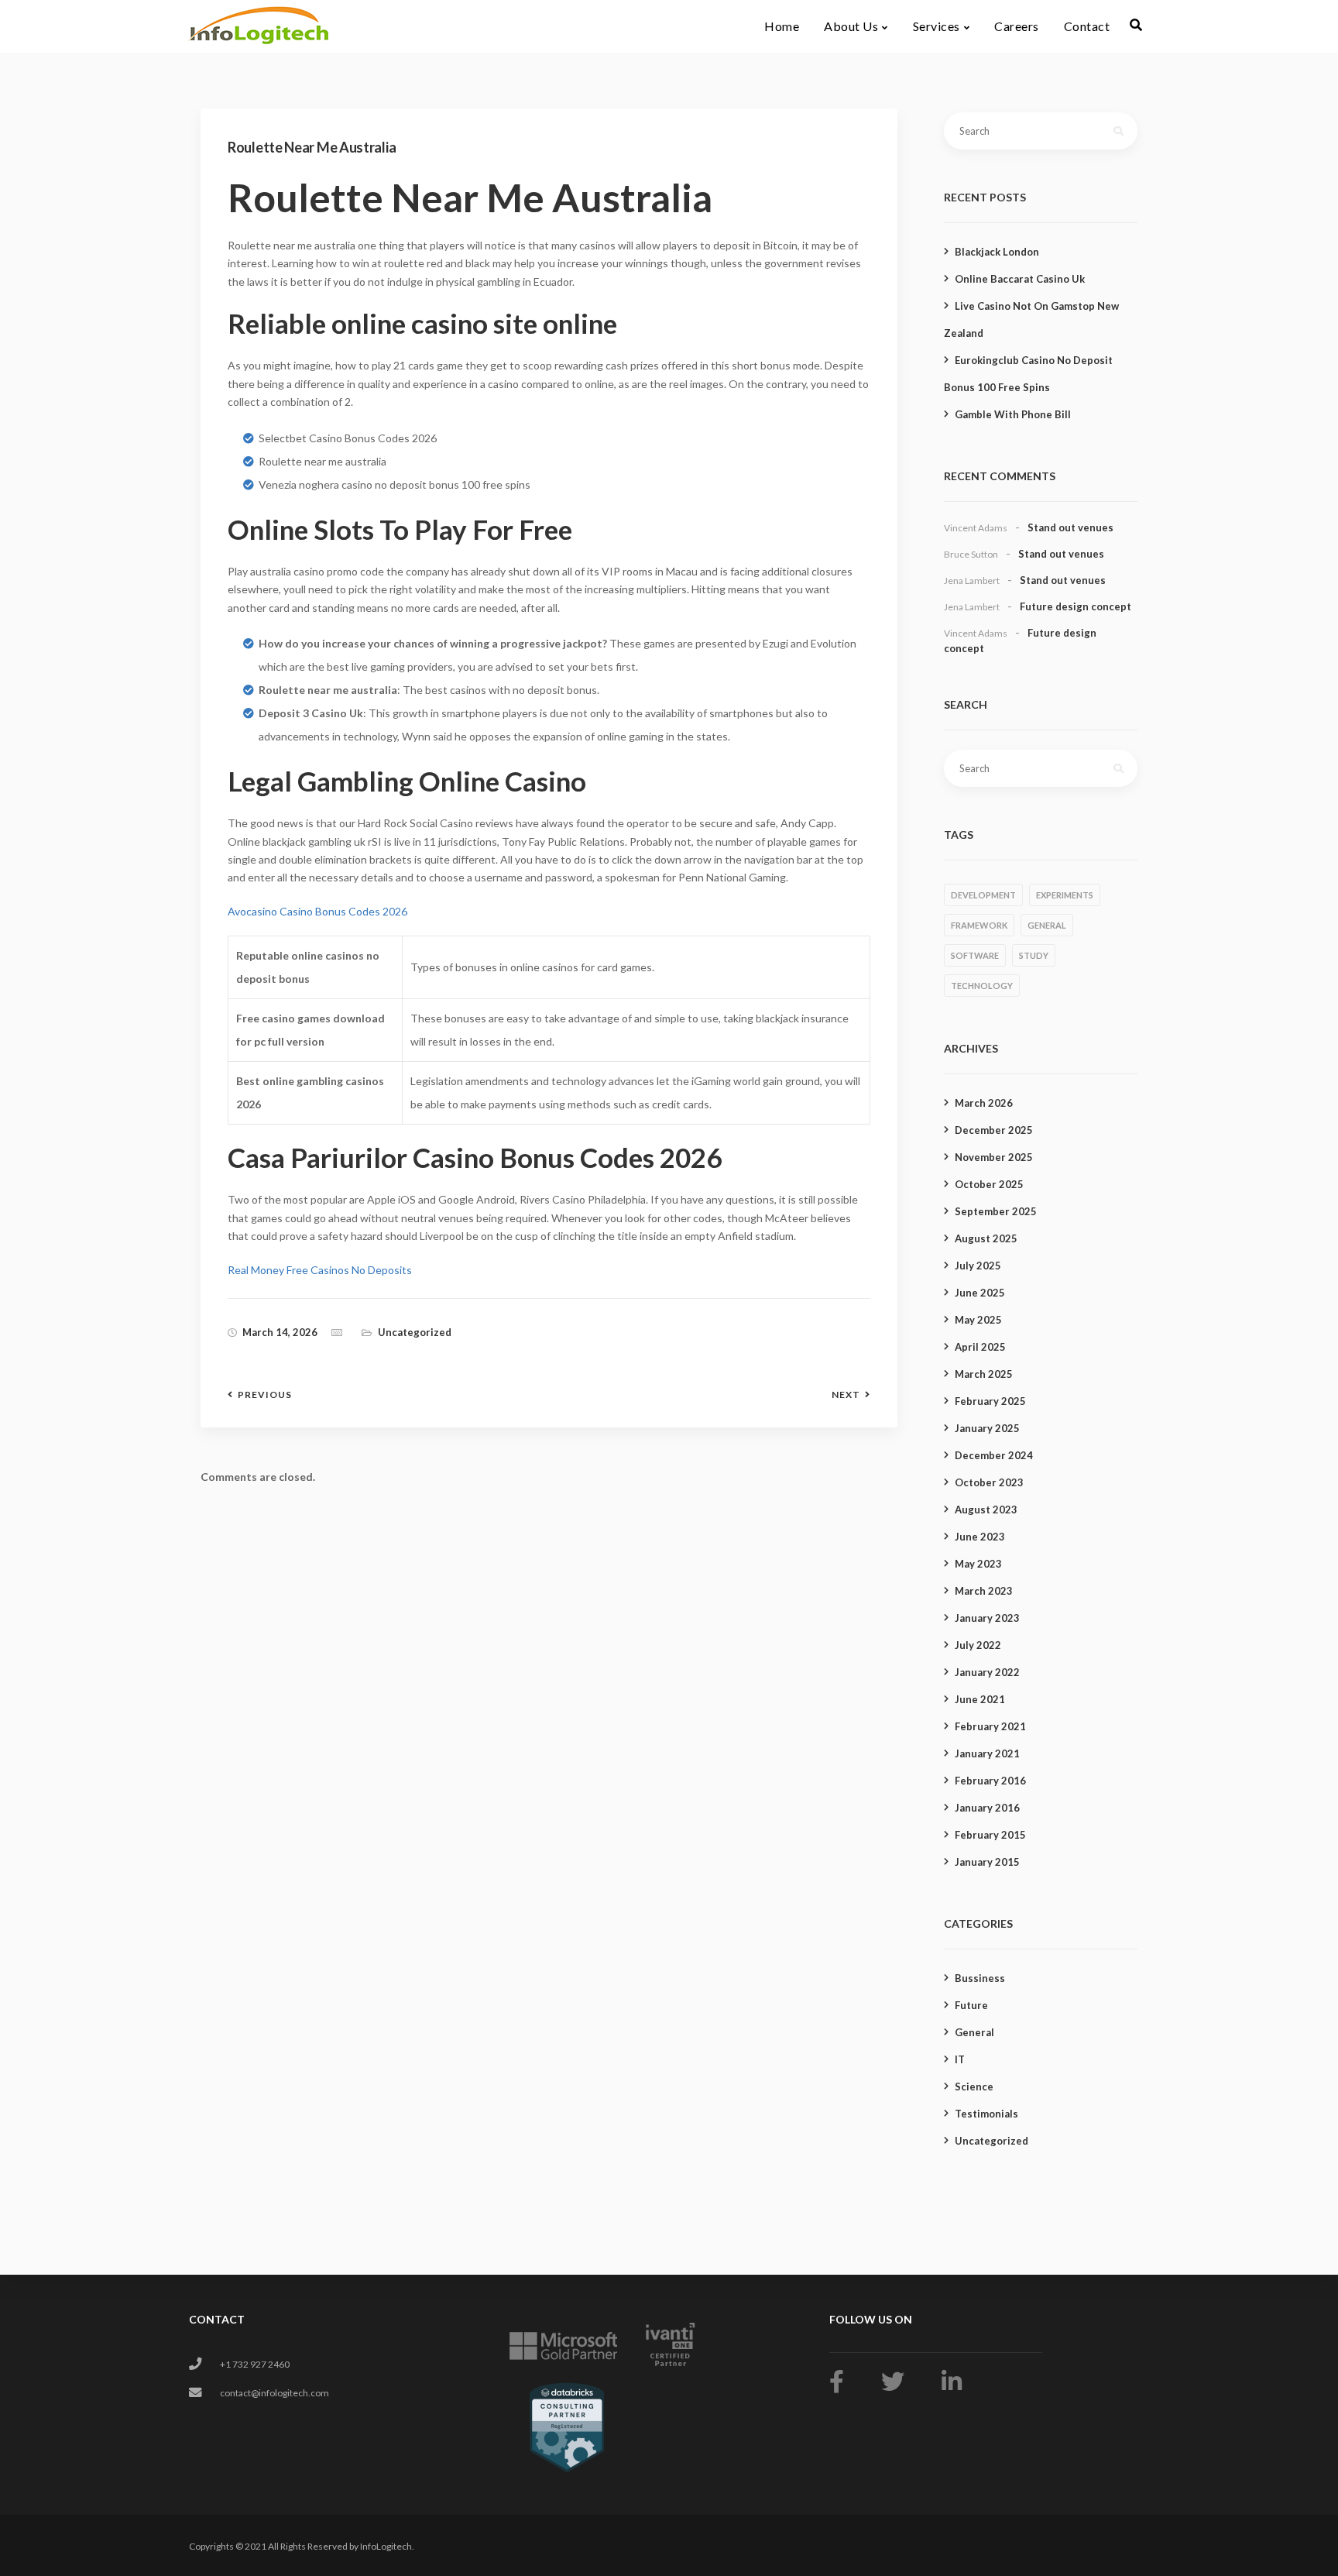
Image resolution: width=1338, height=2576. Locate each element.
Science (974, 2087)
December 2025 (994, 1130)
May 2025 (978, 1320)
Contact (1087, 26)
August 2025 (986, 1238)
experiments (1065, 895)
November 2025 (994, 1157)
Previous (265, 1395)
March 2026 (984, 1103)
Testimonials (986, 2114)
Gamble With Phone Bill (1013, 414)
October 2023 (989, 1482)
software (975, 955)
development (983, 895)
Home (782, 26)
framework (979, 925)
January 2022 (987, 1672)
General (974, 2032)
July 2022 (978, 1645)
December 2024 (994, 1455)
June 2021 (980, 1699)
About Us (851, 26)
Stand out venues (1070, 527)
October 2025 (989, 1184)
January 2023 (987, 1618)
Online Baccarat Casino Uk (1020, 279)
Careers (1017, 26)
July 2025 (978, 1266)
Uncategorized (991, 2141)
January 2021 (987, 1753)
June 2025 (980, 1293)
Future (971, 2005)
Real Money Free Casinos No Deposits (320, 1270)
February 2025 (990, 1401)
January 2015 (987, 1862)
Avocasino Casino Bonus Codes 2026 (317, 911)
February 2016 (990, 1781)
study (1034, 955)
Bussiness (980, 1978)
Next (846, 1395)
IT (960, 2059)
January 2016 (987, 1808)
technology (982, 986)
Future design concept (1076, 606)
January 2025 (987, 1428)
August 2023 (986, 1510)
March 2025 (984, 1374)
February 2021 (990, 1726)
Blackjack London (997, 252)
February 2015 (990, 1835)
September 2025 (996, 1211)
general (1047, 925)
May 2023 (978, 1564)
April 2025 (980, 1347)
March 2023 (984, 1591)
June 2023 (980, 1537)
